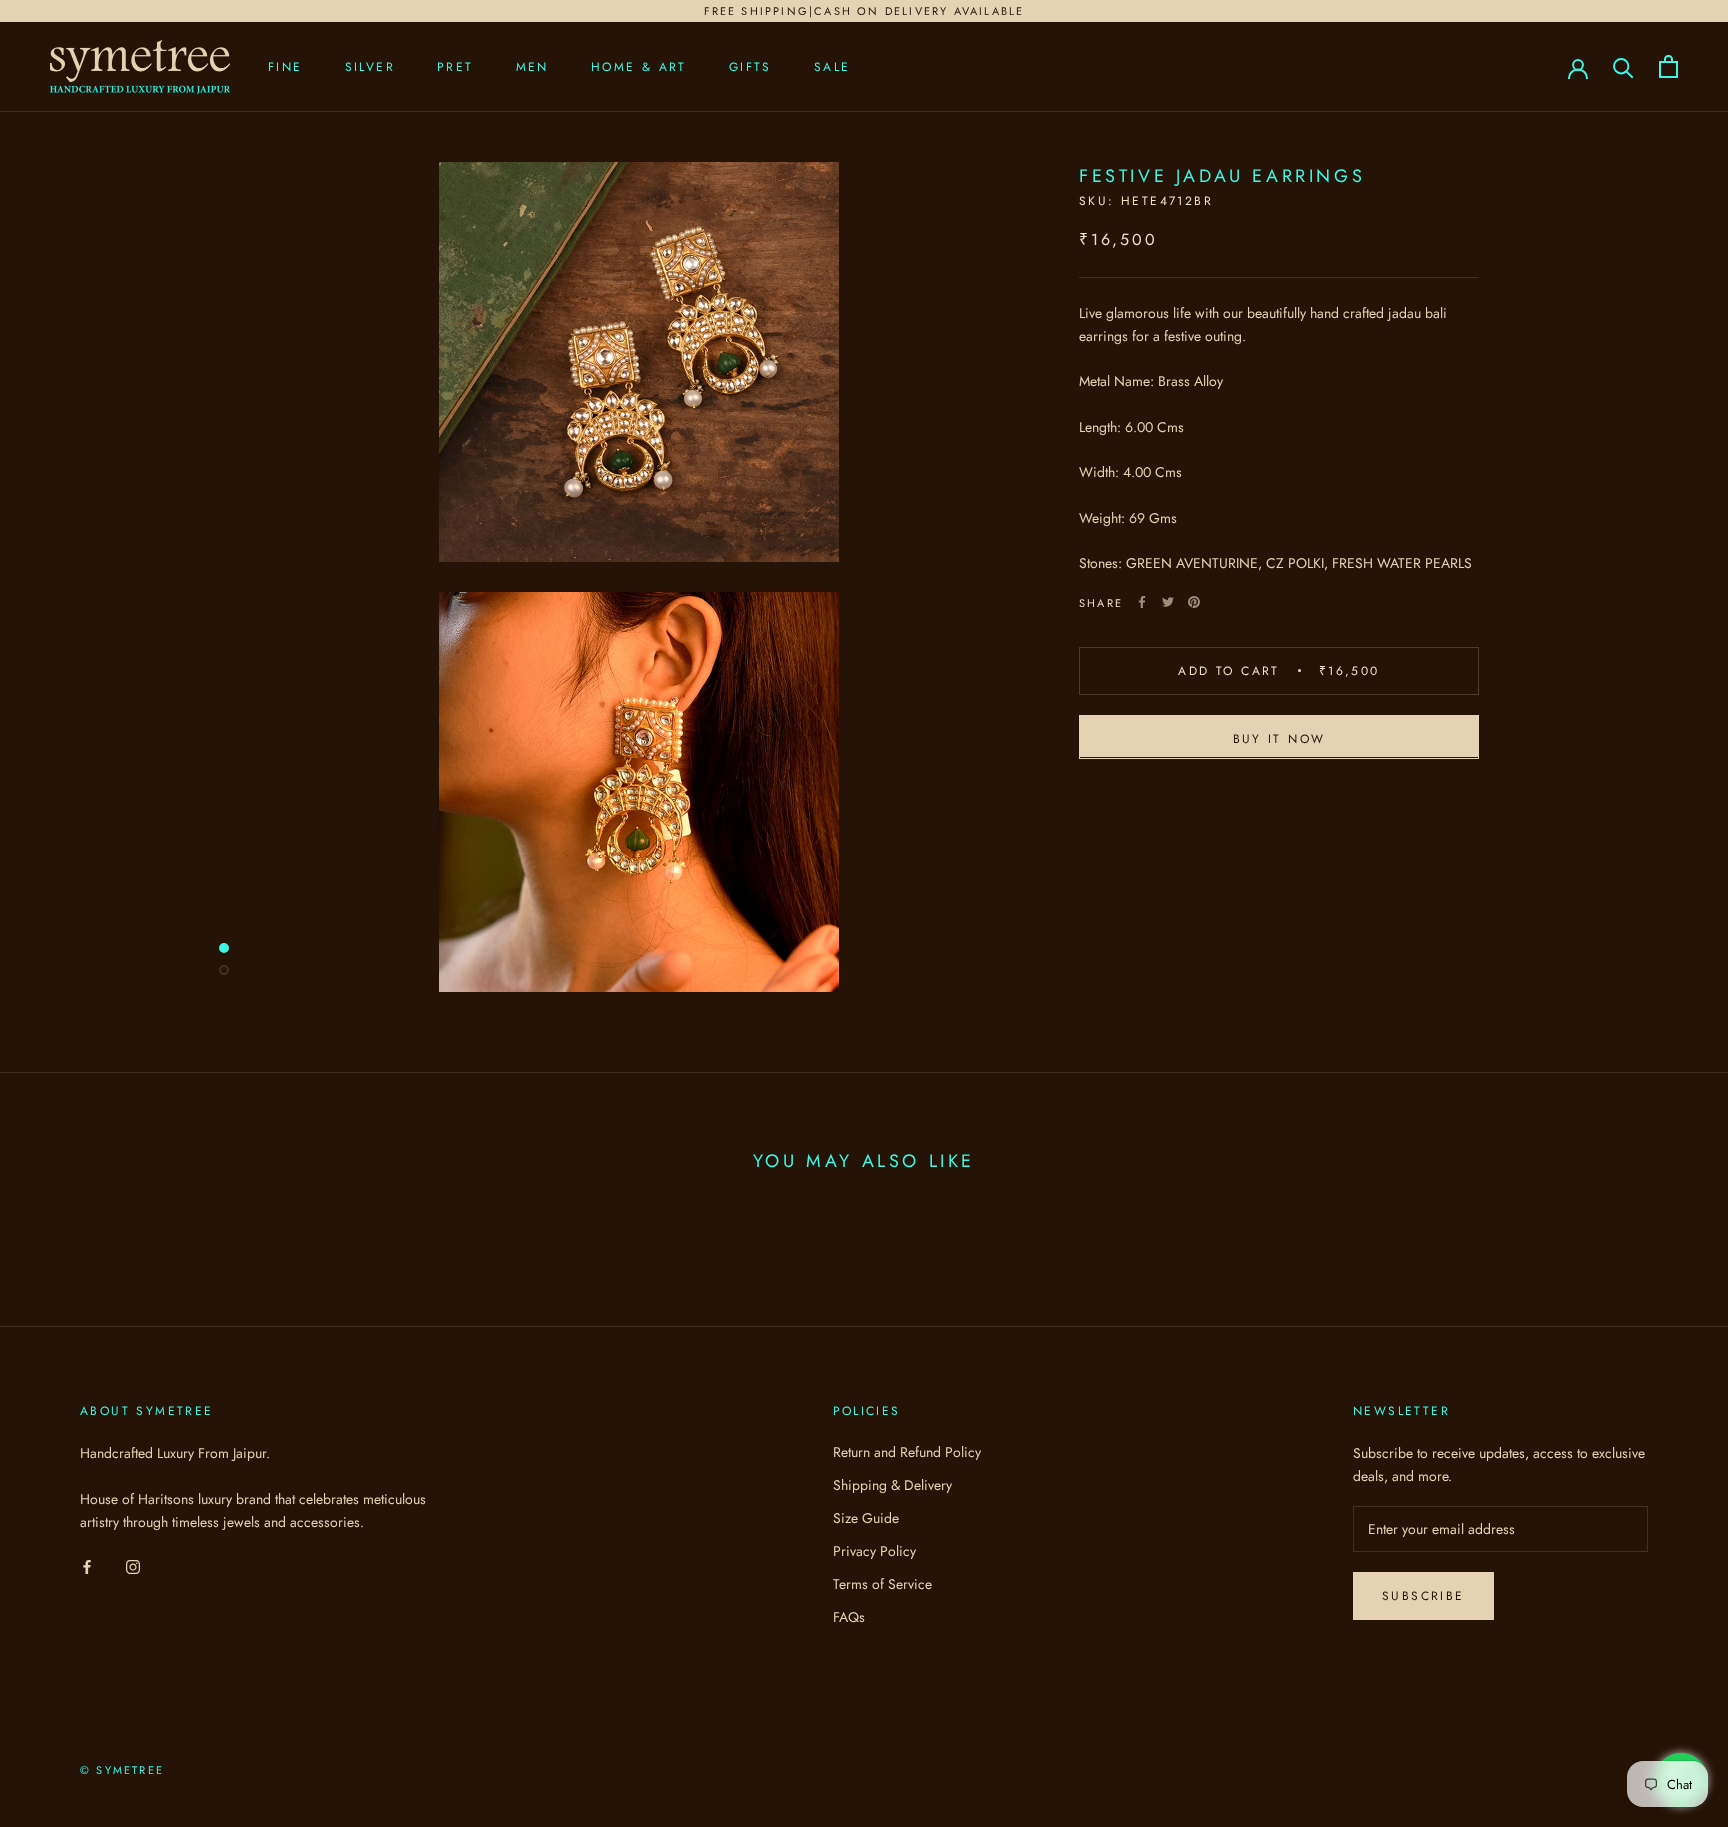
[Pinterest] (1194, 602)
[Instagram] (133, 1565)
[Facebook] (1142, 602)
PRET (455, 67)
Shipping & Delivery (892, 1485)
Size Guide (866, 1518)
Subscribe (1423, 1596)
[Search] (1623, 66)
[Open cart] (1668, 66)
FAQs (849, 1617)
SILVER (370, 67)
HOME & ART (639, 67)
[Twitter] (1168, 602)
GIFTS (750, 67)
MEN (532, 67)
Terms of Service (882, 1584)
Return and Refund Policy (907, 1452)
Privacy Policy (874, 1551)
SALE (832, 67)
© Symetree (122, 1770)
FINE (285, 67)
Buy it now (1279, 738)
